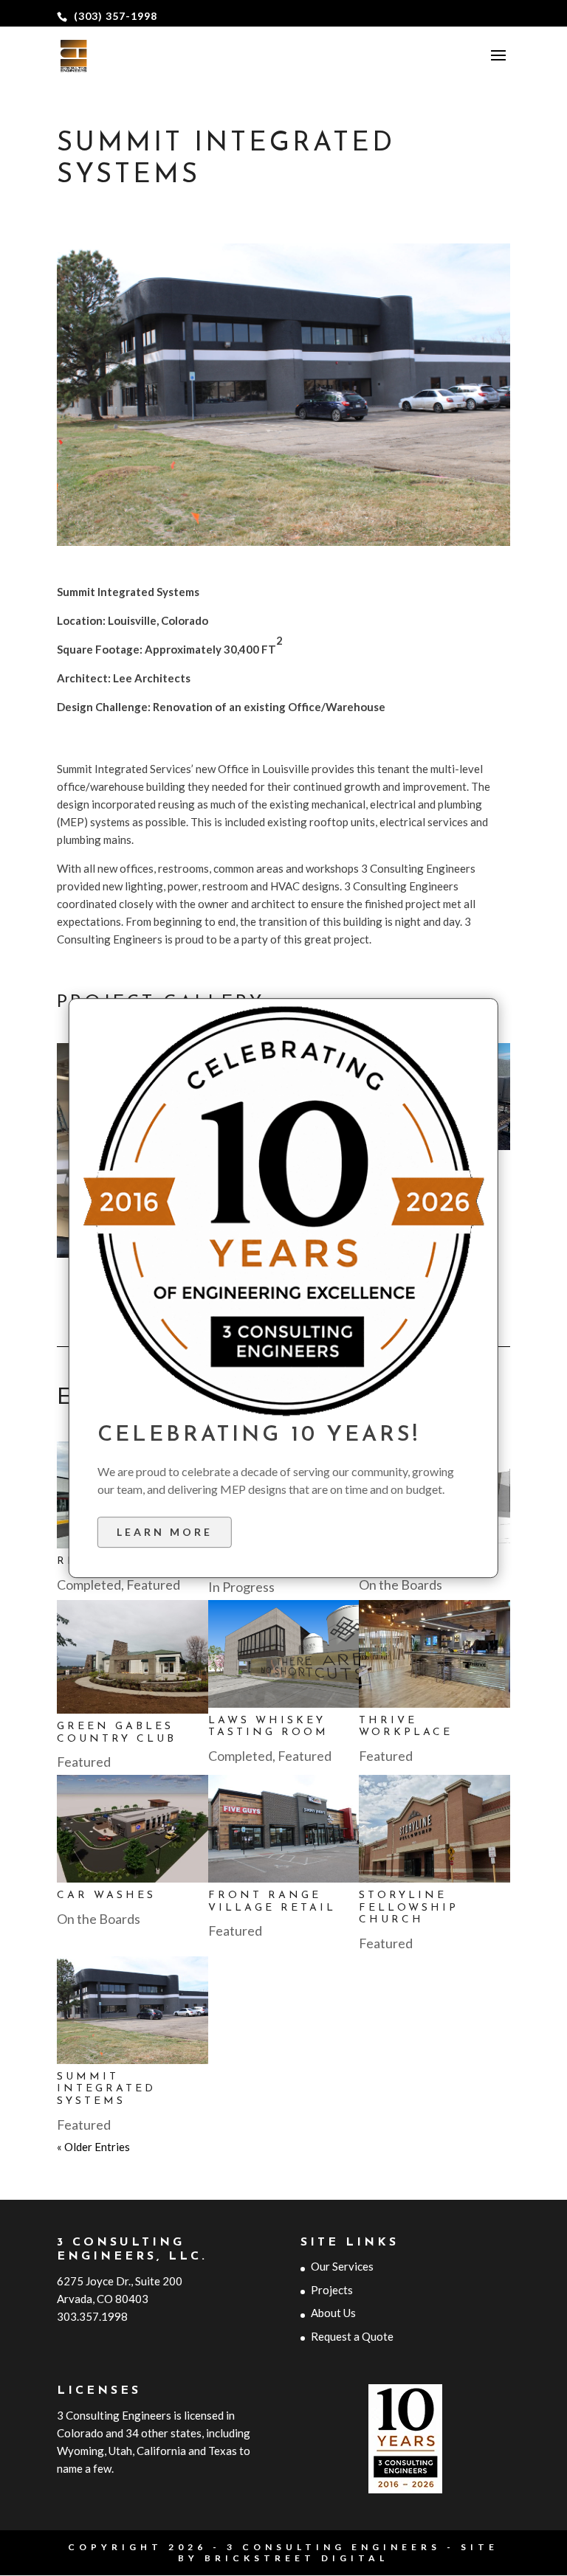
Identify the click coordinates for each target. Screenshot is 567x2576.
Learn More (165, 1532)
